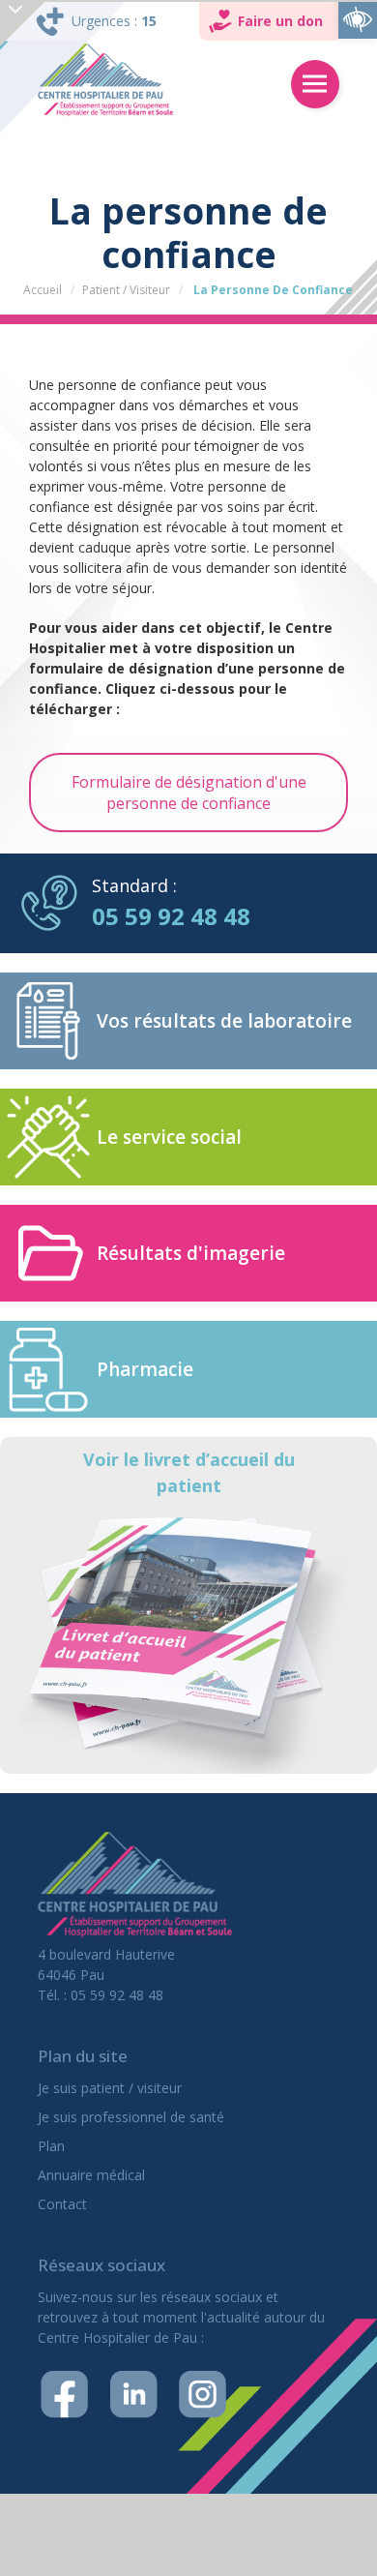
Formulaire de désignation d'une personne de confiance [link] (189, 793)
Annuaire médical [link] (91, 2175)
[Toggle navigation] (315, 84)
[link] (358, 19)
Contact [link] (62, 2204)
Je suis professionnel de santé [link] (131, 2117)
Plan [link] (51, 2146)
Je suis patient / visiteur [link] (110, 2088)
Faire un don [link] (280, 21)
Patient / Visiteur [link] (126, 290)
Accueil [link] (43, 290)
